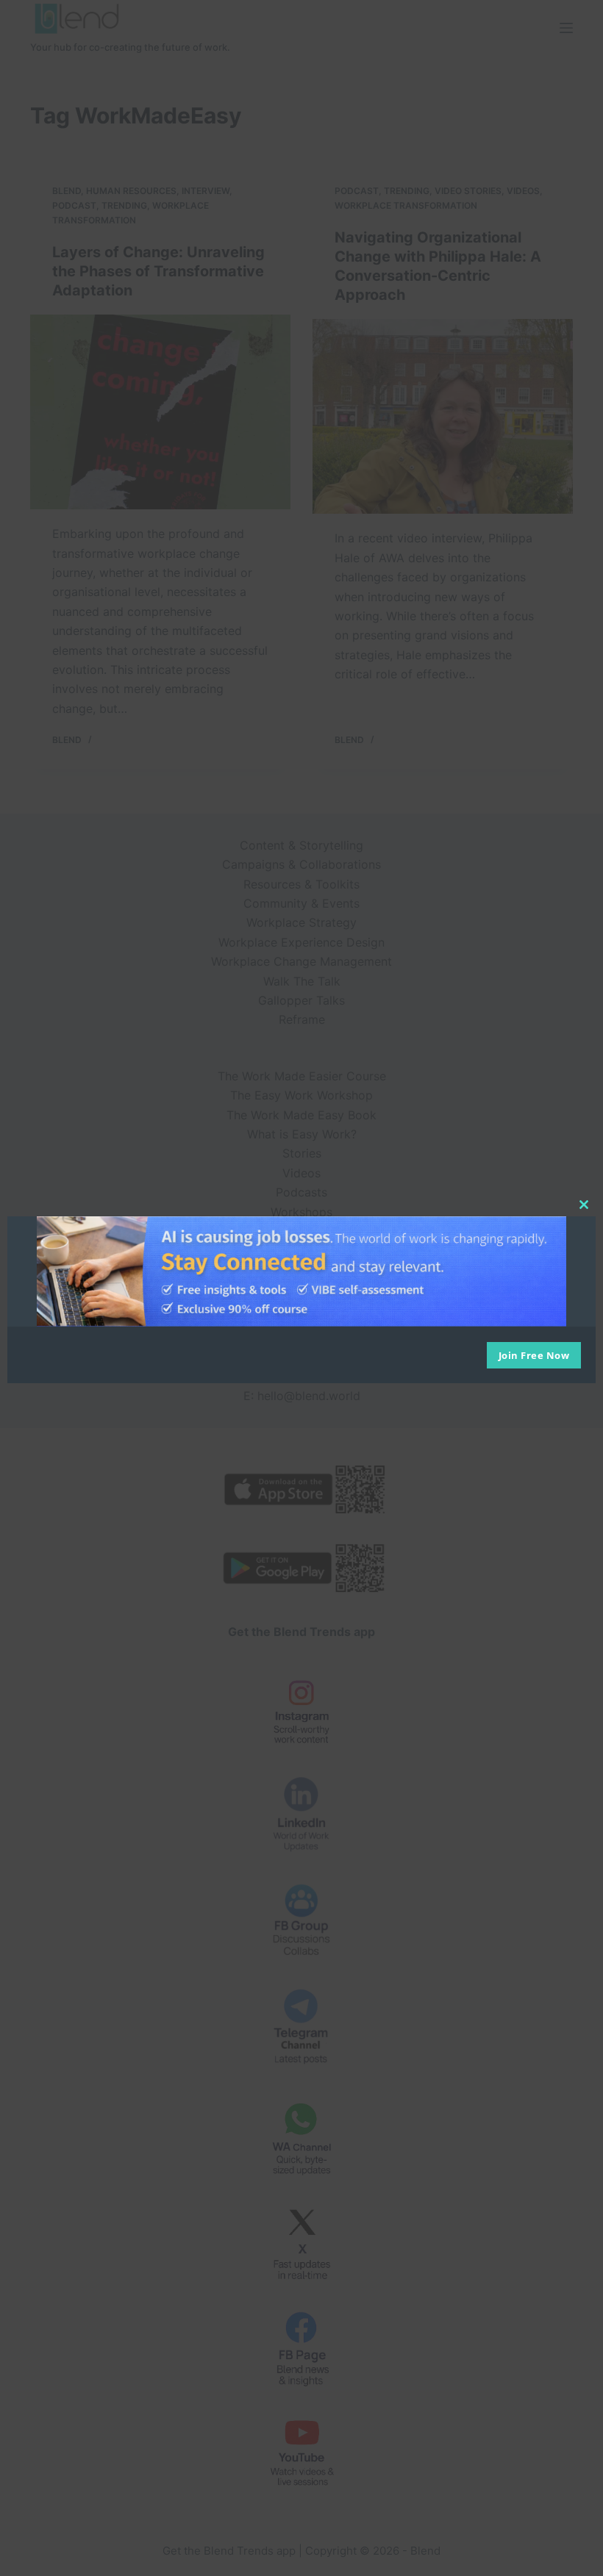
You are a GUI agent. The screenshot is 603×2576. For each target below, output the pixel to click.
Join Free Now (534, 1355)
